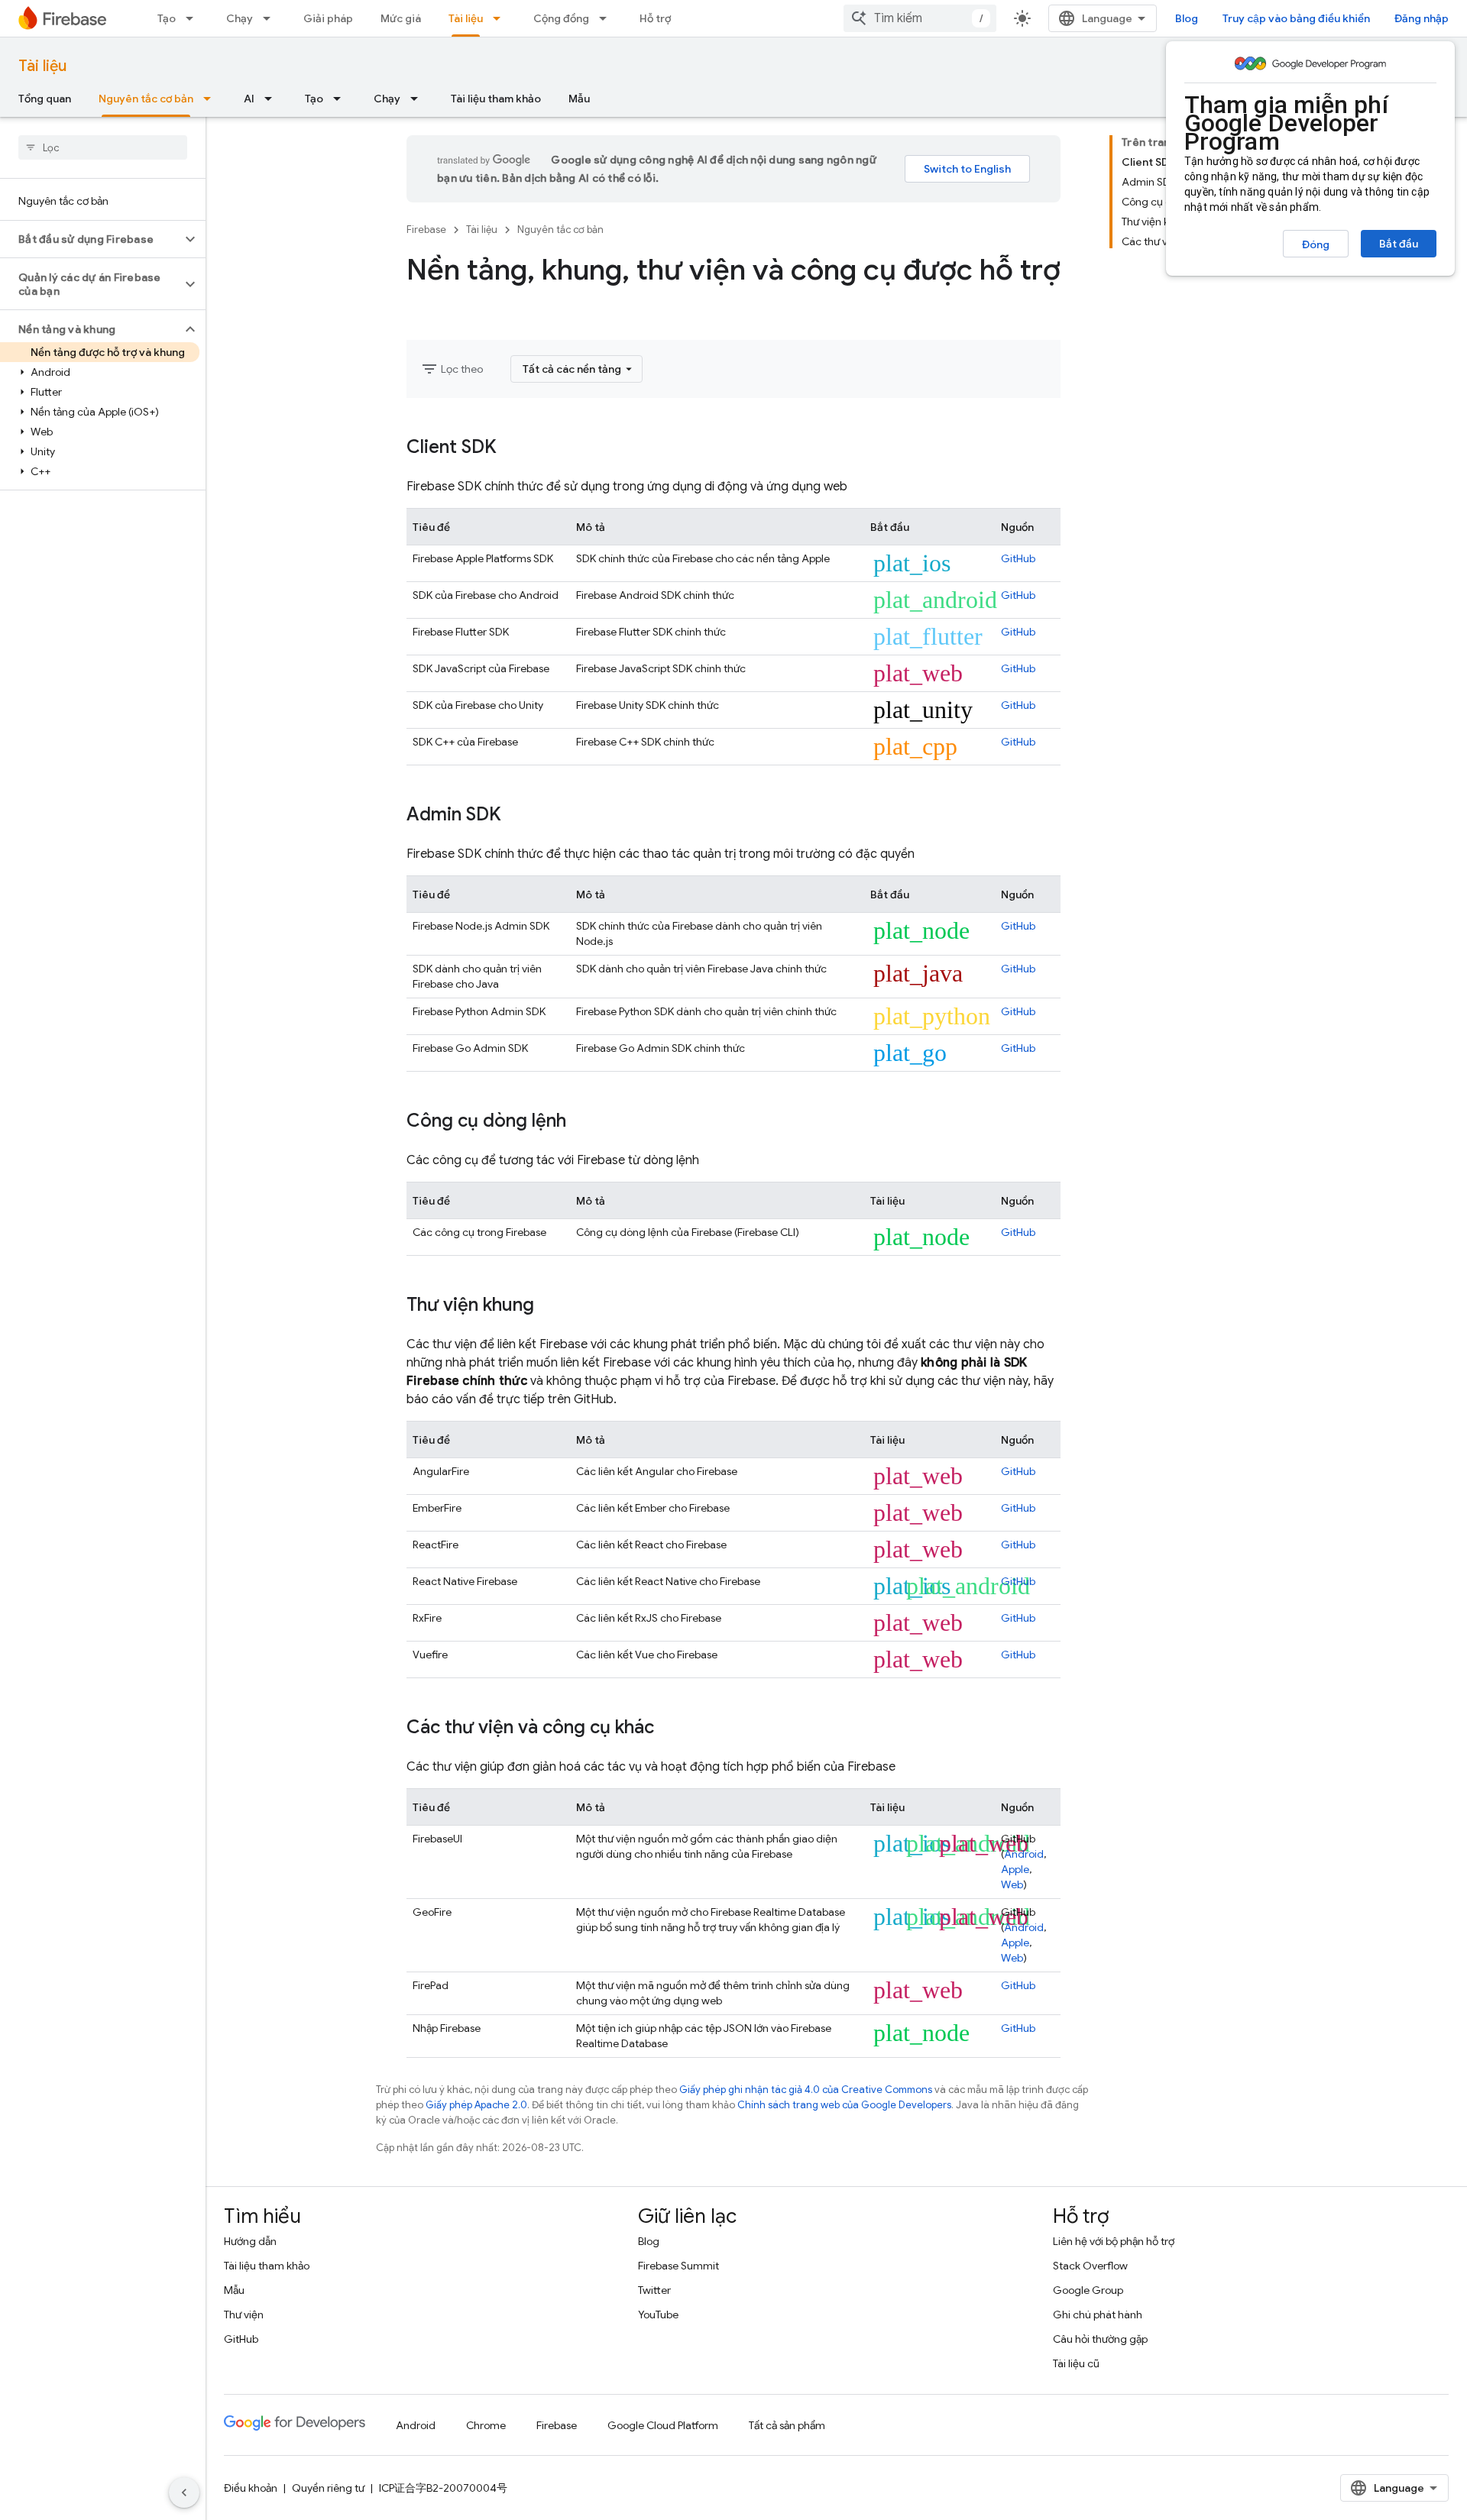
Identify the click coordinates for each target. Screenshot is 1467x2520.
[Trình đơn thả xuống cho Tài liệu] (501, 18)
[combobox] (920, 18)
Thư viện (244, 2315)
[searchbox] (103, 147)
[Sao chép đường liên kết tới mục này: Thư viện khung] (549, 1306)
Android (1024, 1854)
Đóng (1316, 244)
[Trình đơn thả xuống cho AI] (273, 99)
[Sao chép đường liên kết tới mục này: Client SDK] (512, 448)
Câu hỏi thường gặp (1100, 2339)
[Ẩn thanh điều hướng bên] (184, 2493)
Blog (1187, 18)
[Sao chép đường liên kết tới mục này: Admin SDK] (517, 816)
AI (249, 99)
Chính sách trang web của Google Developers (844, 2105)
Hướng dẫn (250, 2241)
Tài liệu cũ (1076, 2363)
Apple (1015, 1869)
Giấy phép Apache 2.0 (476, 2105)
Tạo (167, 18)
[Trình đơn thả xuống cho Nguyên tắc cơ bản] (212, 99)
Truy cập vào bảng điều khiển (1296, 18)
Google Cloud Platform (663, 2425)
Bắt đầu (1399, 244)
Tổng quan (45, 99)
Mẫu (579, 99)
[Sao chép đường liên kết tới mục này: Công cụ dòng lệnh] (581, 1122)
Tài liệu (466, 18)
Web (1012, 1884)
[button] (91, 239)
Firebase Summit (678, 2266)
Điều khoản (251, 2488)
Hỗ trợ (655, 18)
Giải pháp (328, 18)
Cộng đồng (561, 18)
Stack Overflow (1090, 2266)
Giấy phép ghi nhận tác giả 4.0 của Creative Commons (806, 2090)
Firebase (426, 230)
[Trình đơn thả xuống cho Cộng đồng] (607, 18)
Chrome (486, 2425)
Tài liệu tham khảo (496, 99)
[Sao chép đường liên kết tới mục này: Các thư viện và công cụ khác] (669, 1729)
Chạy (240, 18)
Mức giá (401, 18)
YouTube (658, 2315)
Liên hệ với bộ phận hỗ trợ (1114, 2241)
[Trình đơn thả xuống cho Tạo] (194, 18)
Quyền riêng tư (328, 2488)
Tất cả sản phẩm (787, 2425)
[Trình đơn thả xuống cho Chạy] (271, 18)
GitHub (1018, 558)
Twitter (654, 2290)
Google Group (1088, 2290)
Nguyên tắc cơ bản (146, 99)
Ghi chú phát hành (1098, 2315)
